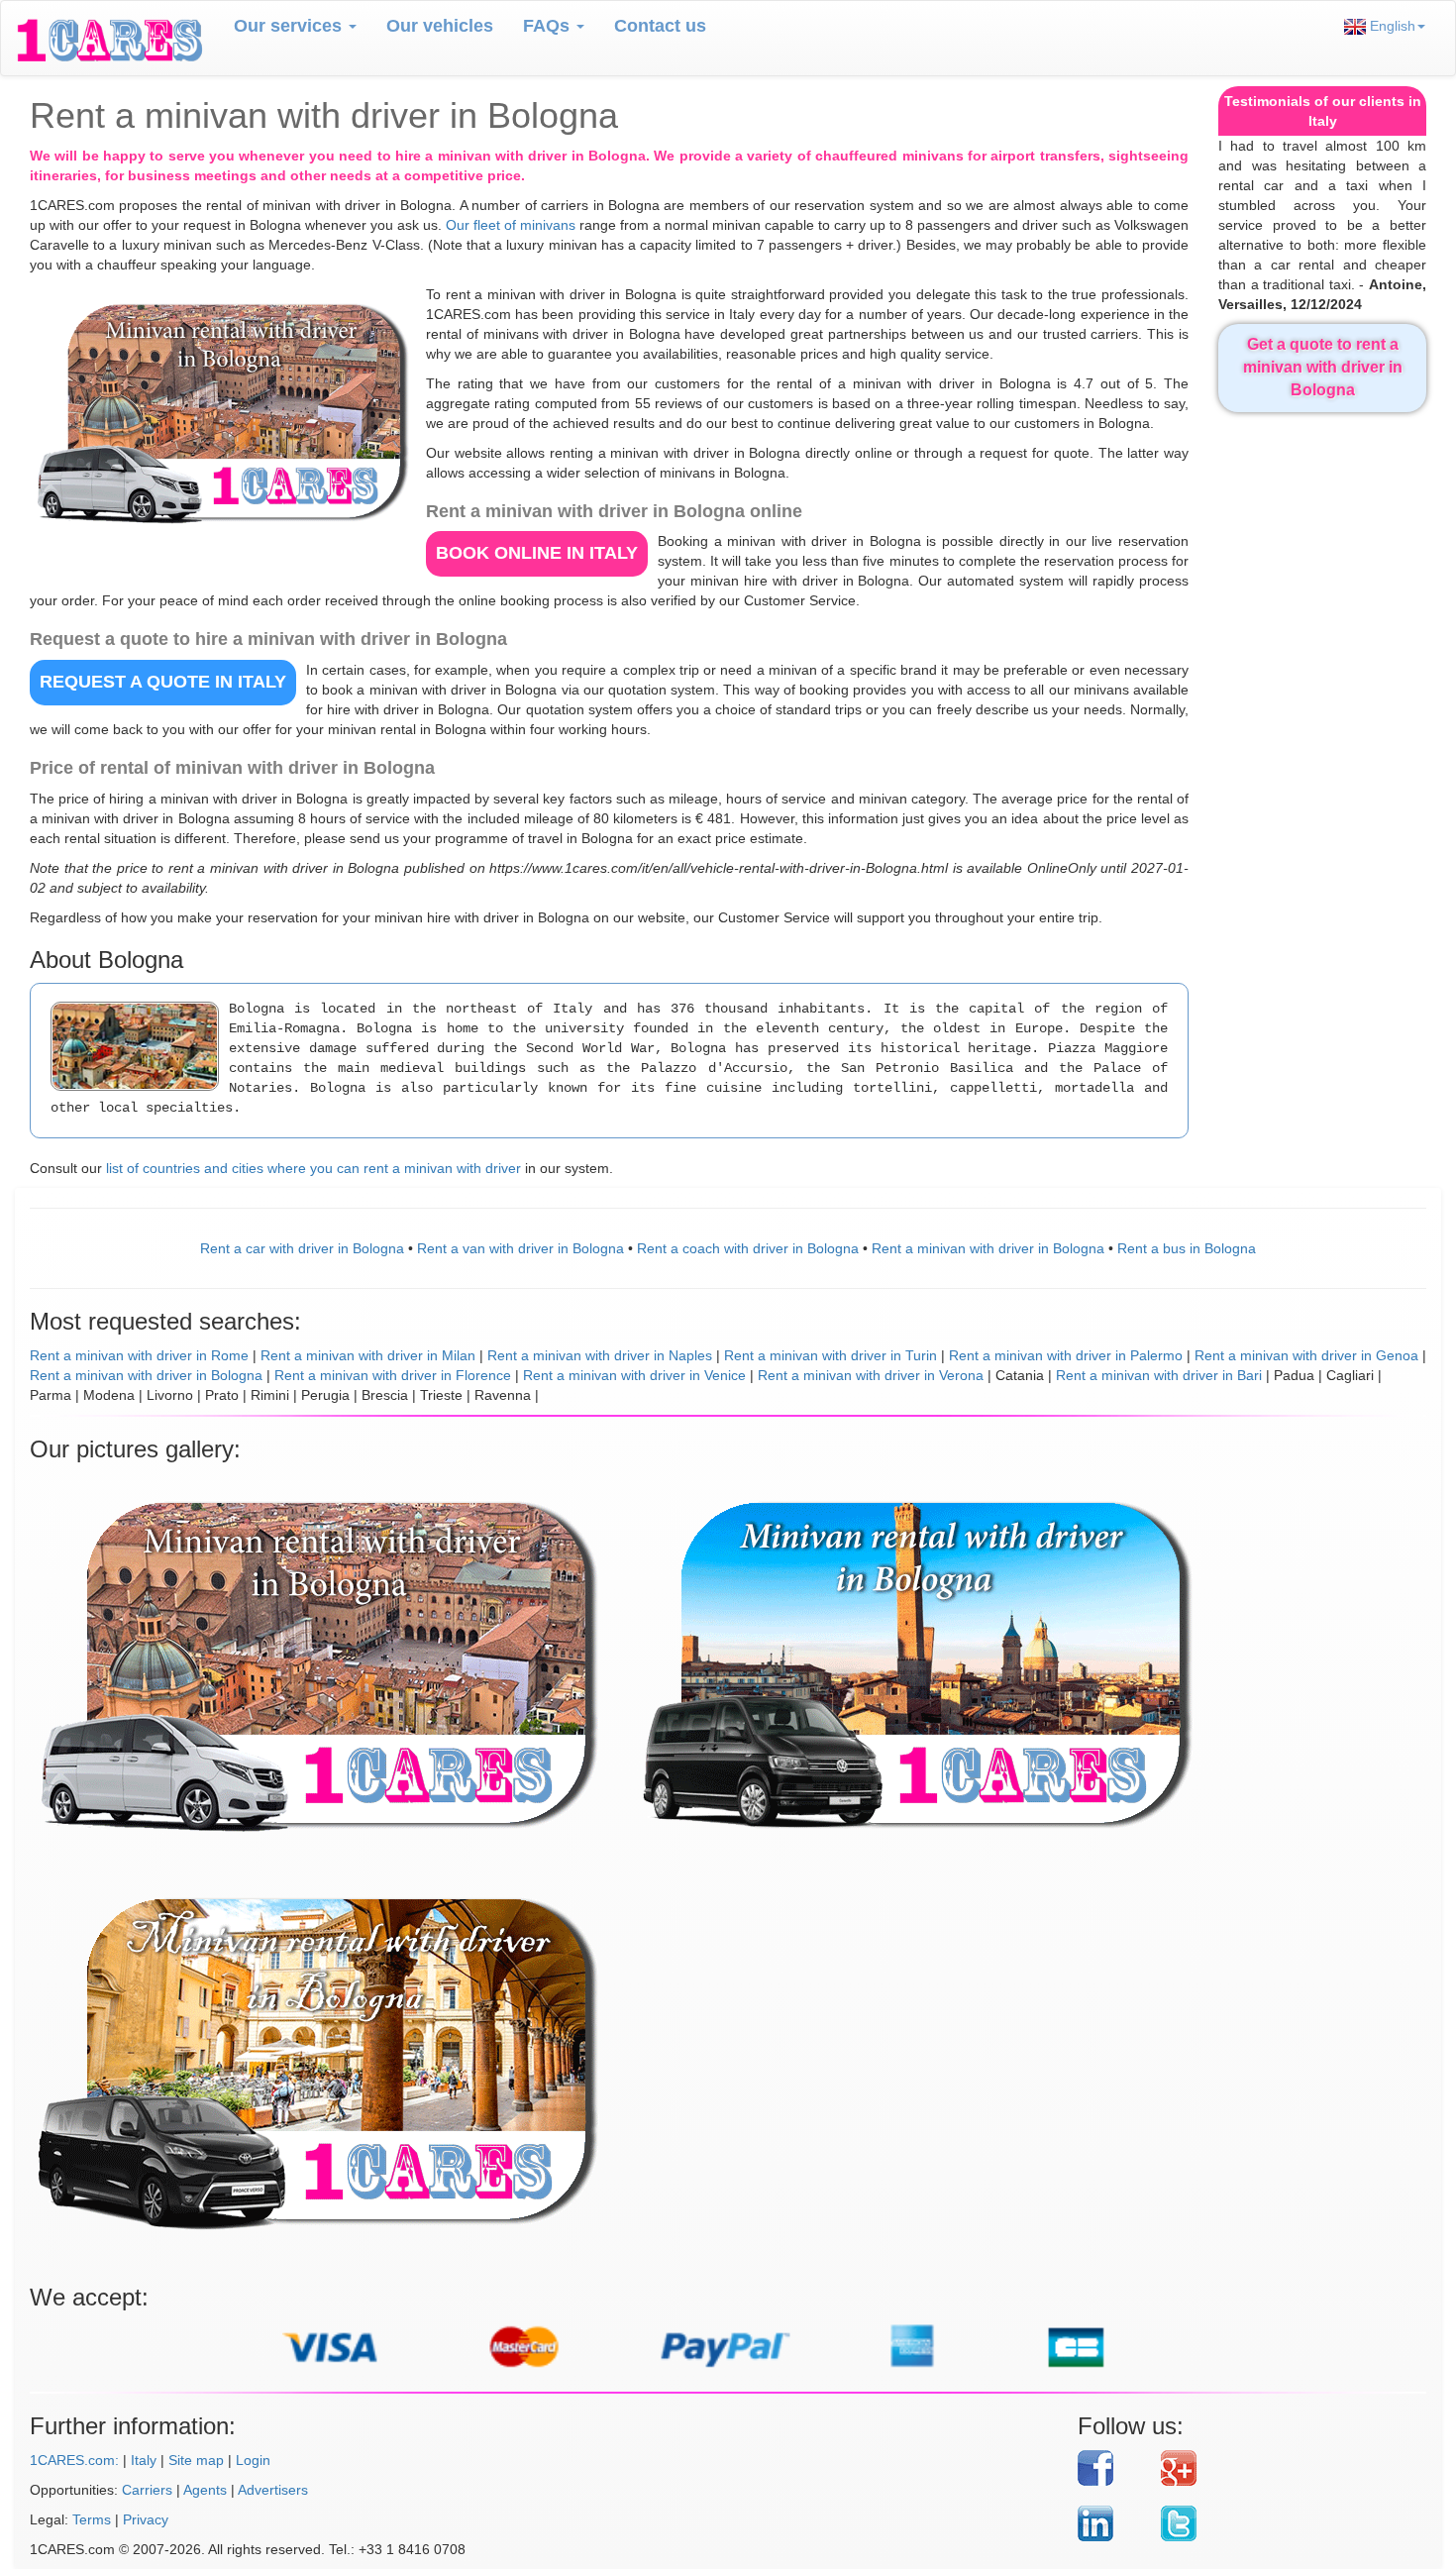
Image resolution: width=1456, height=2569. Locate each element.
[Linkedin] (1112, 2523)
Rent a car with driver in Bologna (302, 1248)
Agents (205, 2490)
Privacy (146, 2519)
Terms (92, 2519)
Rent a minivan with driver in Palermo (1066, 1355)
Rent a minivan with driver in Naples (600, 1355)
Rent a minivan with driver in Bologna (988, 1248)
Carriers (147, 2490)
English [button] (1391, 26)
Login (253, 2460)
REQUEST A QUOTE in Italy (163, 682)
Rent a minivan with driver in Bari (1159, 1375)
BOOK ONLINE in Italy (537, 553)
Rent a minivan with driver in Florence (393, 1375)
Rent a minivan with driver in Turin (831, 1355)
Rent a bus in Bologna (1187, 1248)
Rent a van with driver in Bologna (520, 1248)
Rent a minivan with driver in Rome (139, 1355)
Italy (144, 2460)
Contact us (660, 26)
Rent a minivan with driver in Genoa (1306, 1355)
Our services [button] (290, 26)
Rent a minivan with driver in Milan (368, 1355)
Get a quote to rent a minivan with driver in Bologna (1323, 367)
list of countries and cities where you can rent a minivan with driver (313, 1168)
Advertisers (273, 2490)
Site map (196, 2460)
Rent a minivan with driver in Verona (871, 1375)
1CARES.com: (74, 2460)
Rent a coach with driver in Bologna (748, 1248)
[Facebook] (1112, 2468)
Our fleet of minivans (511, 225)
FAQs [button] (549, 26)
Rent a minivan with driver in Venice (634, 1375)
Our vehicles (440, 26)
